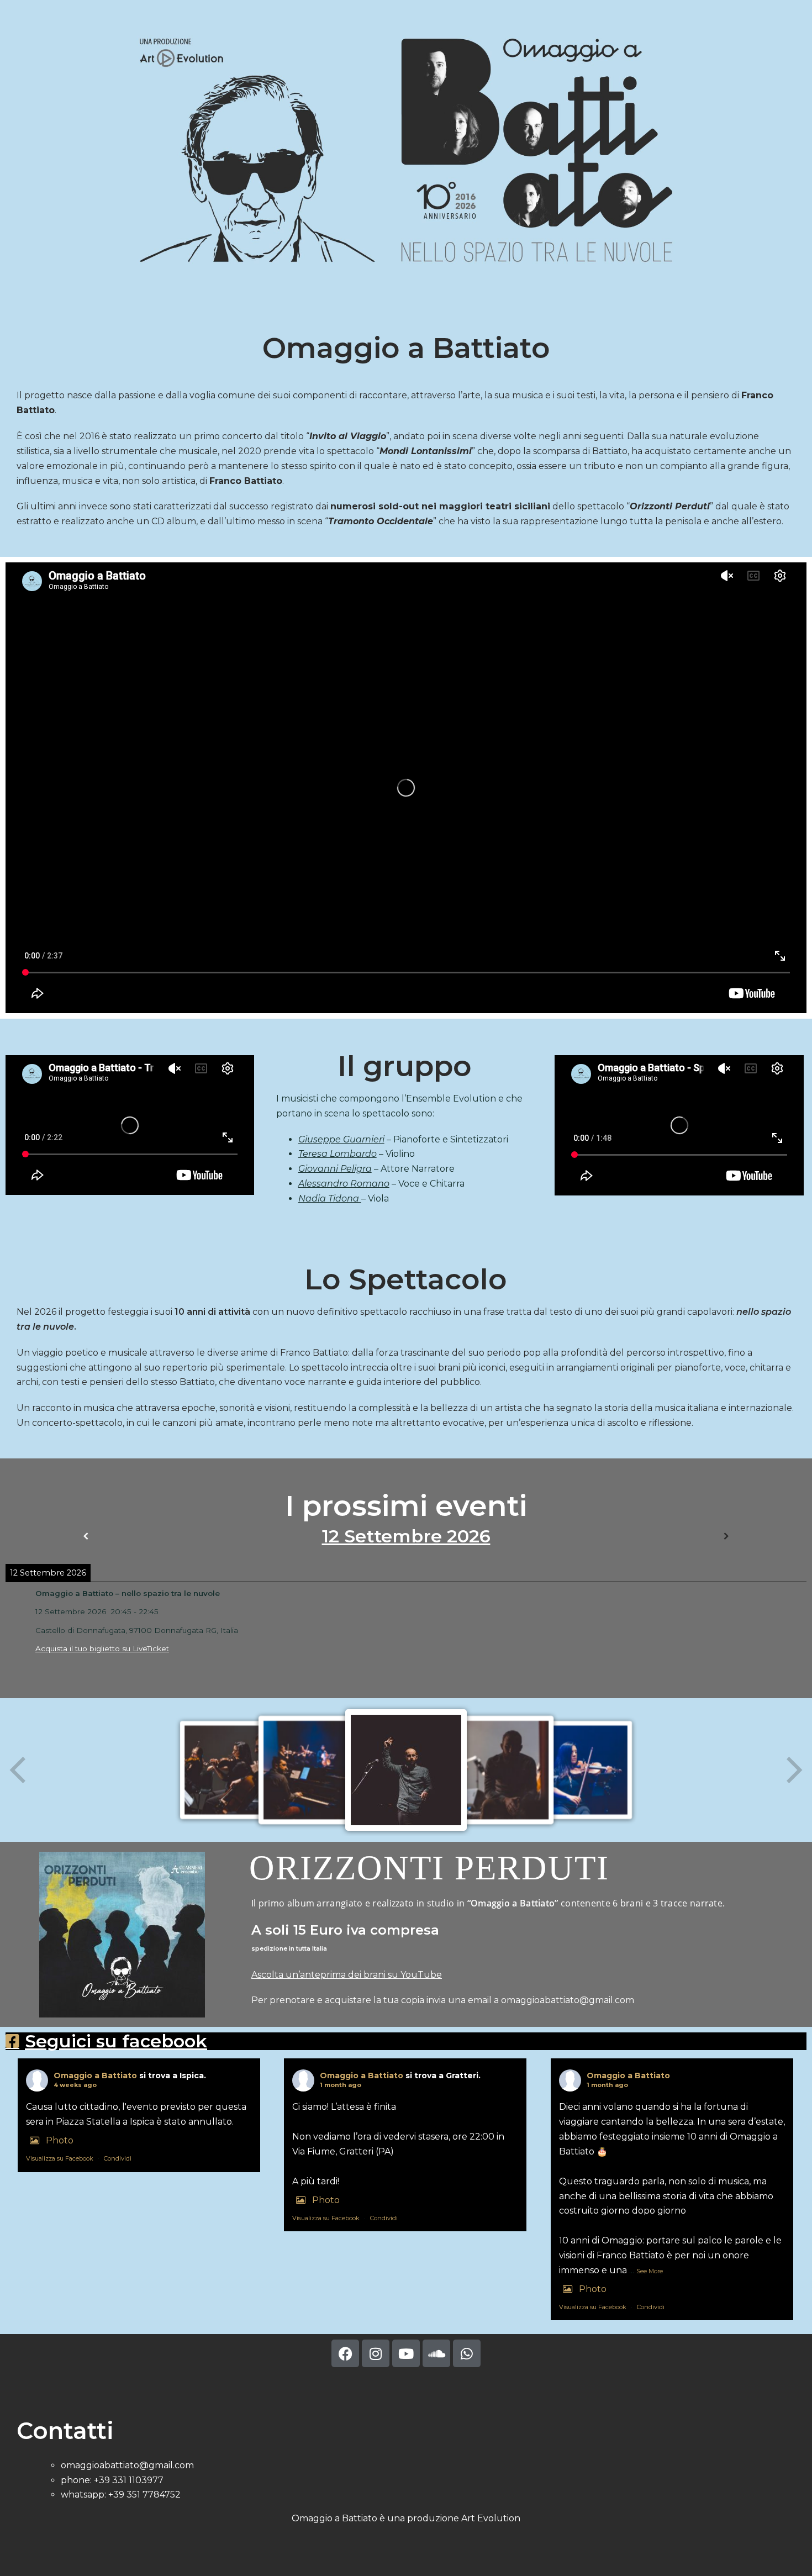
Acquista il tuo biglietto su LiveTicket (102, 1648)
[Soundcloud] (436, 2353)
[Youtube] (406, 2353)
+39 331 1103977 (129, 2480)
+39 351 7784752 (144, 2495)
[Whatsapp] (467, 2353)
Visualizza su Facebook (60, 2158)
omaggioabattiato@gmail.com (569, 2000)
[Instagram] (376, 2353)
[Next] (726, 1536)
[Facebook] (345, 2353)
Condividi (118, 2158)
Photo (60, 2140)
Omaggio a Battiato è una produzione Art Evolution (406, 2518)
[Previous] (86, 1536)
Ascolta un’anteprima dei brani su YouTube (347, 1975)
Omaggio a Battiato (95, 2075)
